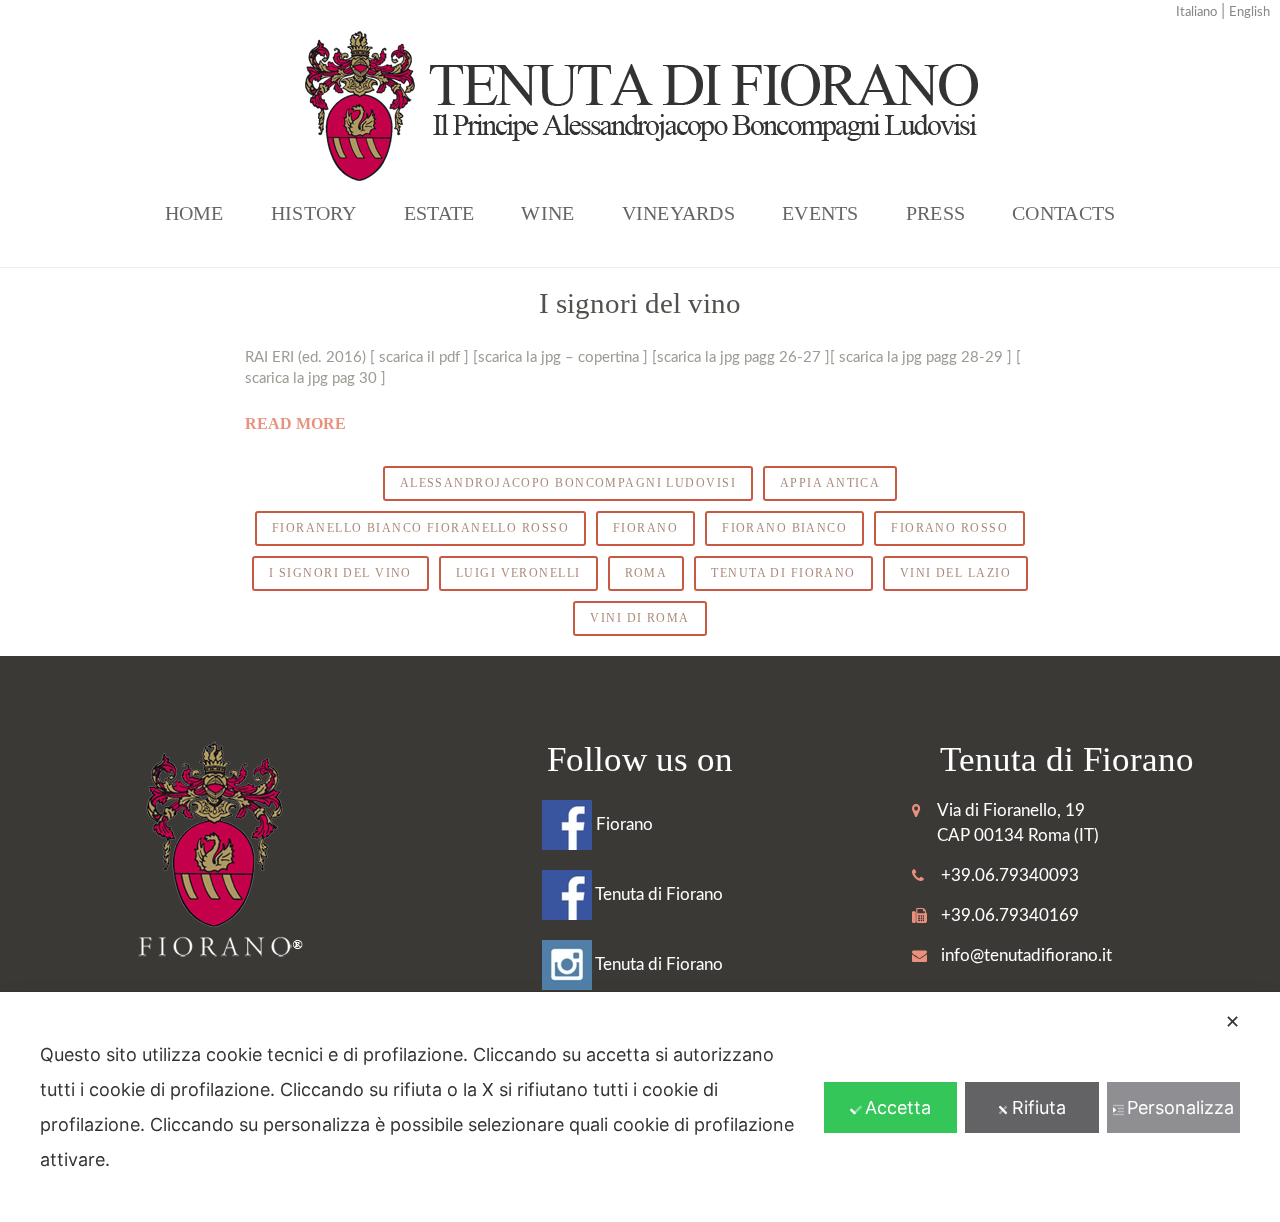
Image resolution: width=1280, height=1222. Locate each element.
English (1249, 12)
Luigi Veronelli (518, 573)
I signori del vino (640, 303)
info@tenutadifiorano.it (1026, 955)
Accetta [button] (898, 1107)
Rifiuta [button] (1039, 1107)
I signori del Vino (340, 573)
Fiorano (645, 528)
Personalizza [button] (1180, 1107)
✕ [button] (1232, 1021)
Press (935, 213)
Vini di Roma (639, 618)
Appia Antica (830, 483)
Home (194, 213)
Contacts (1063, 213)
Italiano (1196, 12)
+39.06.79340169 (1010, 915)
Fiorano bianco (784, 528)
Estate (439, 213)
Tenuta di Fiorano (783, 573)
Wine (547, 213)
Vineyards (679, 213)
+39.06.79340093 (1010, 875)
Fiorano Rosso (949, 528)
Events (820, 213)
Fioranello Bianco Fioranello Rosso (420, 528)
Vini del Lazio (955, 573)
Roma (646, 573)
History (314, 213)
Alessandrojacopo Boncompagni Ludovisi (568, 483)
